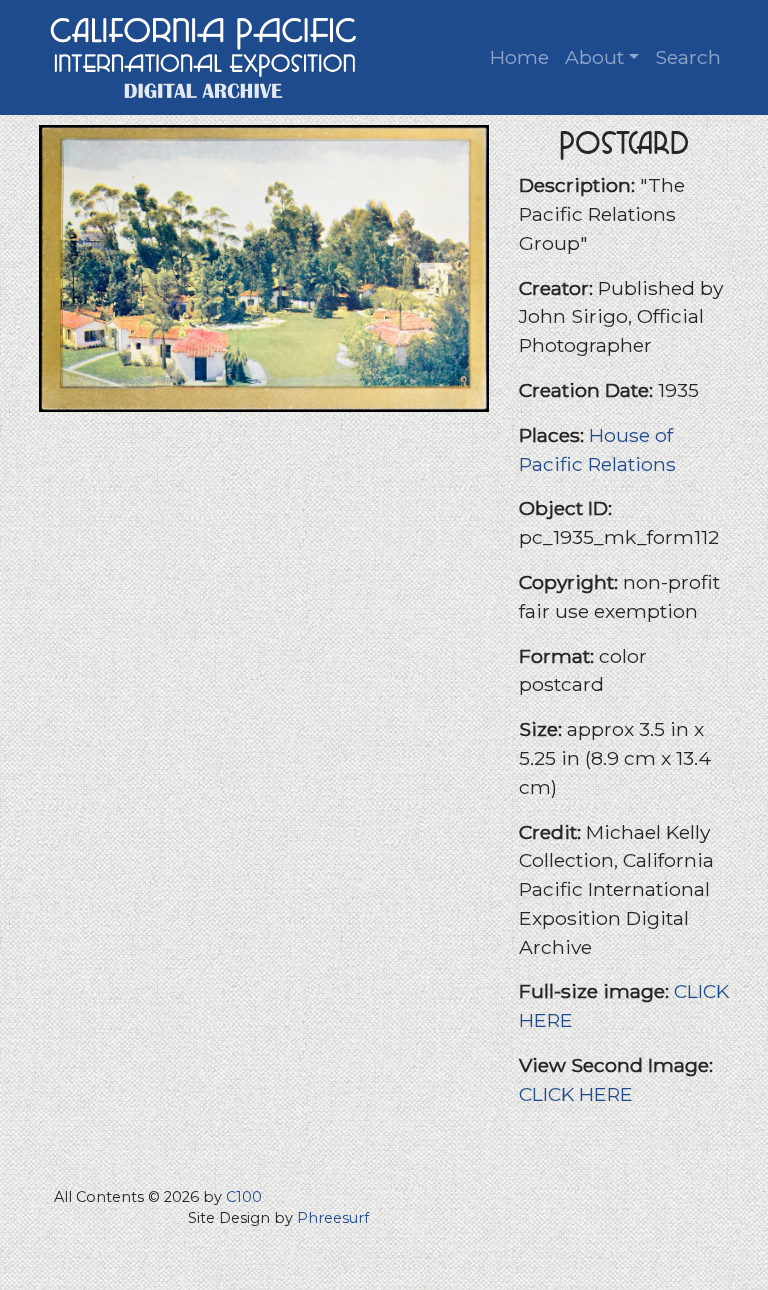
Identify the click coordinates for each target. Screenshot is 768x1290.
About (594, 57)
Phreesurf (333, 1218)
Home (519, 57)
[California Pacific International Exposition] (204, 55)
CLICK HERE (576, 1094)
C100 (244, 1197)
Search (688, 57)
